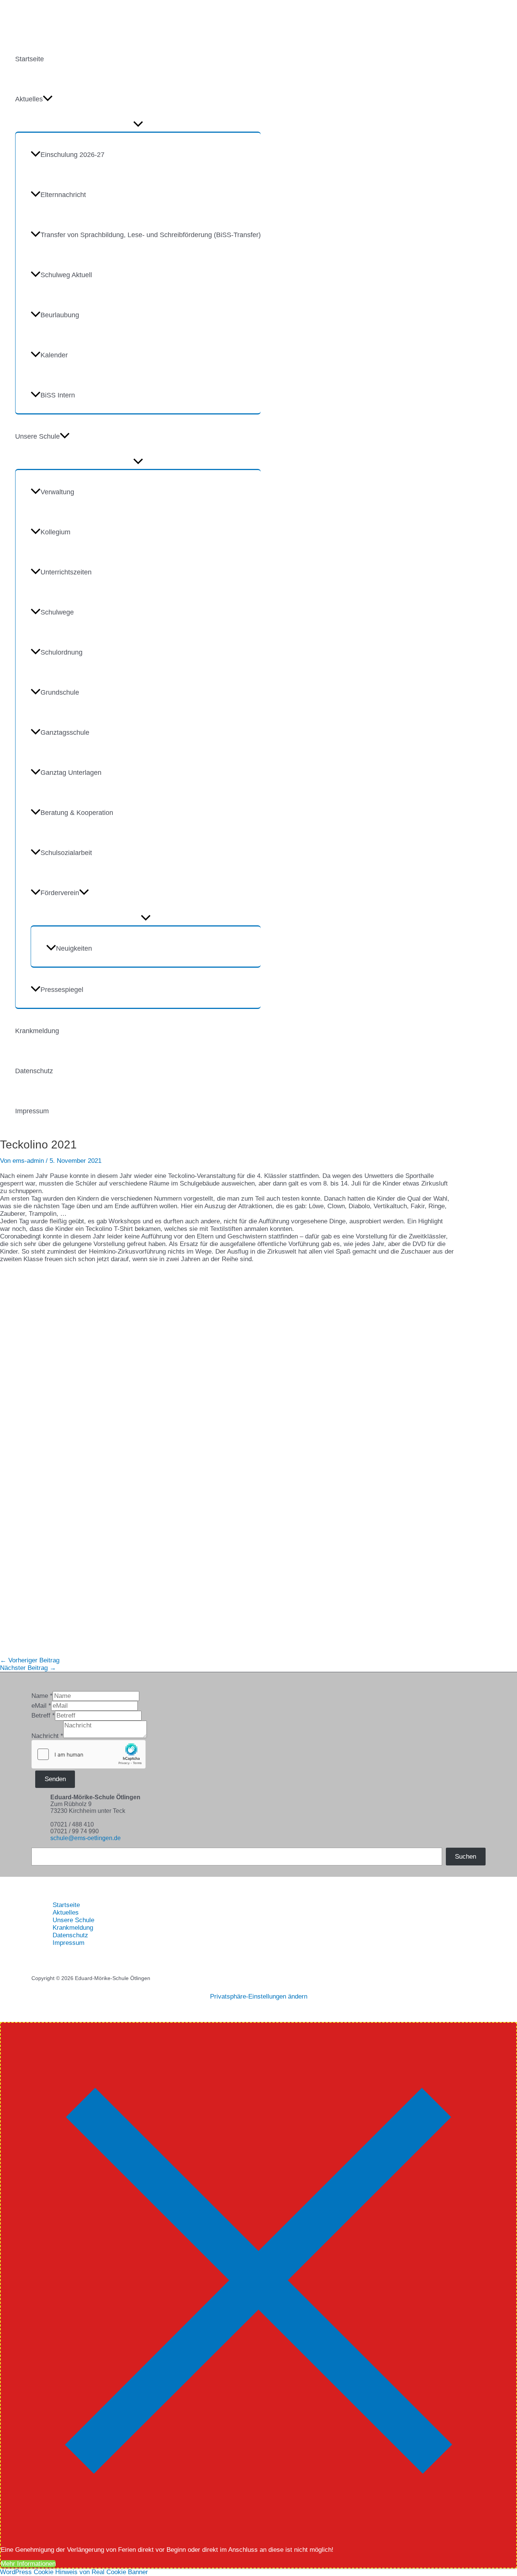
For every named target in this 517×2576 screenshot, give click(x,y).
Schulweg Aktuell (66, 275)
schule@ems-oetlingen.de (86, 1838)
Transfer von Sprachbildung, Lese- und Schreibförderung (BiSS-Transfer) (151, 235)
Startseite (30, 59)
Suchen (466, 1857)
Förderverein (60, 893)
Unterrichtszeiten (66, 572)
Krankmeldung (37, 1031)
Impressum (32, 1111)
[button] (48, 99)
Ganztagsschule (65, 732)
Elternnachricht (63, 195)
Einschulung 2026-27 (72, 155)
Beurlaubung (60, 315)
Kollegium (55, 532)
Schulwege (57, 612)
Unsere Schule (37, 436)
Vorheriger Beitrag (30, 1660)
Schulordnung (62, 652)
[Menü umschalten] (138, 124)
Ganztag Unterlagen (71, 773)
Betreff (43, 1716)
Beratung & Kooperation (77, 813)
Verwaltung (57, 492)
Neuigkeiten (74, 948)
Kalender (54, 355)
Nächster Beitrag (28, 1668)
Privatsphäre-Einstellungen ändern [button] (259, 1996)
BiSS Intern (58, 395)
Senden (55, 1779)
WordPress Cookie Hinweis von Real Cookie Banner (74, 2572)
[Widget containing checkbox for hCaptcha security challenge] (89, 1754)
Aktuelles (29, 99)
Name (42, 1696)
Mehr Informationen (28, 2564)
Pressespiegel (62, 990)
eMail (41, 1706)
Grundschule (60, 692)
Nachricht (47, 1736)
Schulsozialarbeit (66, 853)
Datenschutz (34, 1071)
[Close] (258, 2536)
